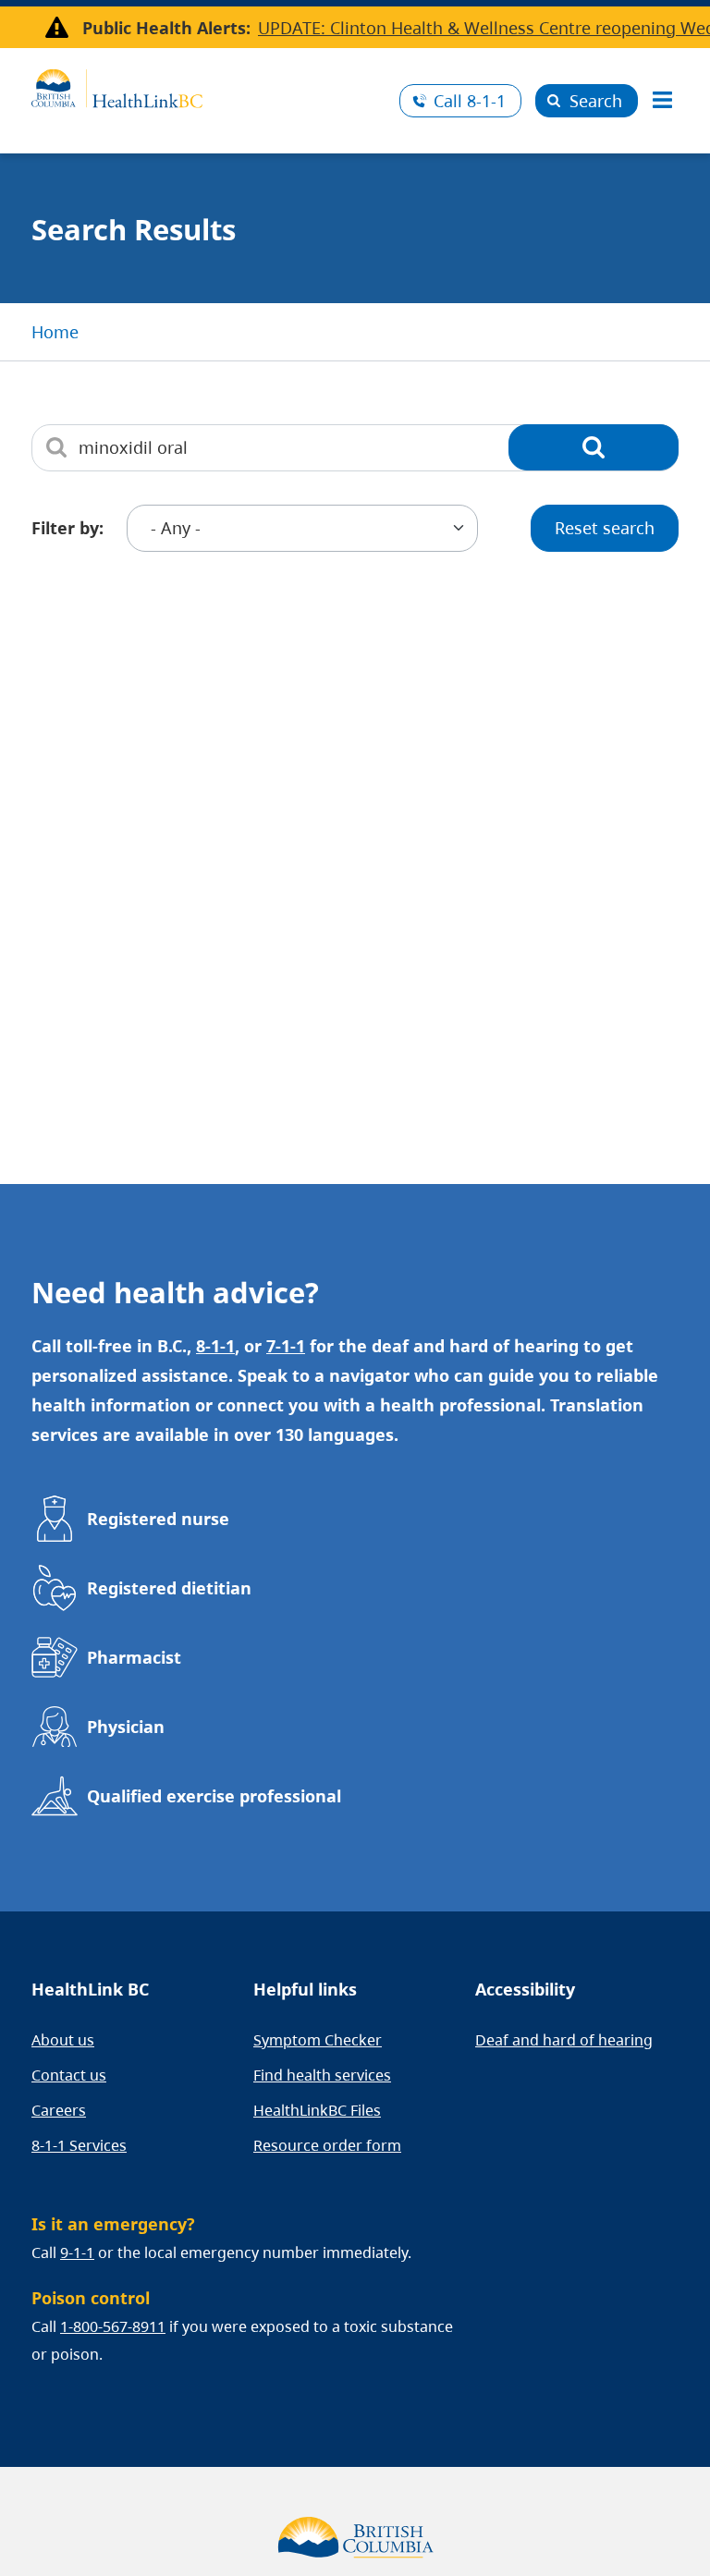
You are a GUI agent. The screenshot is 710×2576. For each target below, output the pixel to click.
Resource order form (327, 2145)
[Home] (208, 86)
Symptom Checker (318, 2040)
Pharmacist (134, 1657)
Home (55, 332)
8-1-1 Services (79, 2145)
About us (63, 2040)
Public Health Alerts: (166, 28)
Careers (59, 2110)
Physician (126, 1727)
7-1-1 (286, 1346)
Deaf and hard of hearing (564, 2040)
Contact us (69, 2075)
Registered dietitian (169, 1588)
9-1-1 (77, 2252)
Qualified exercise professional (214, 1796)
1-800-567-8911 (113, 2326)
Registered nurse (158, 1519)
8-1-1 (470, 101)
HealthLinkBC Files (317, 2110)
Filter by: (67, 528)
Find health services (322, 2075)
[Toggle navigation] (662, 101)
